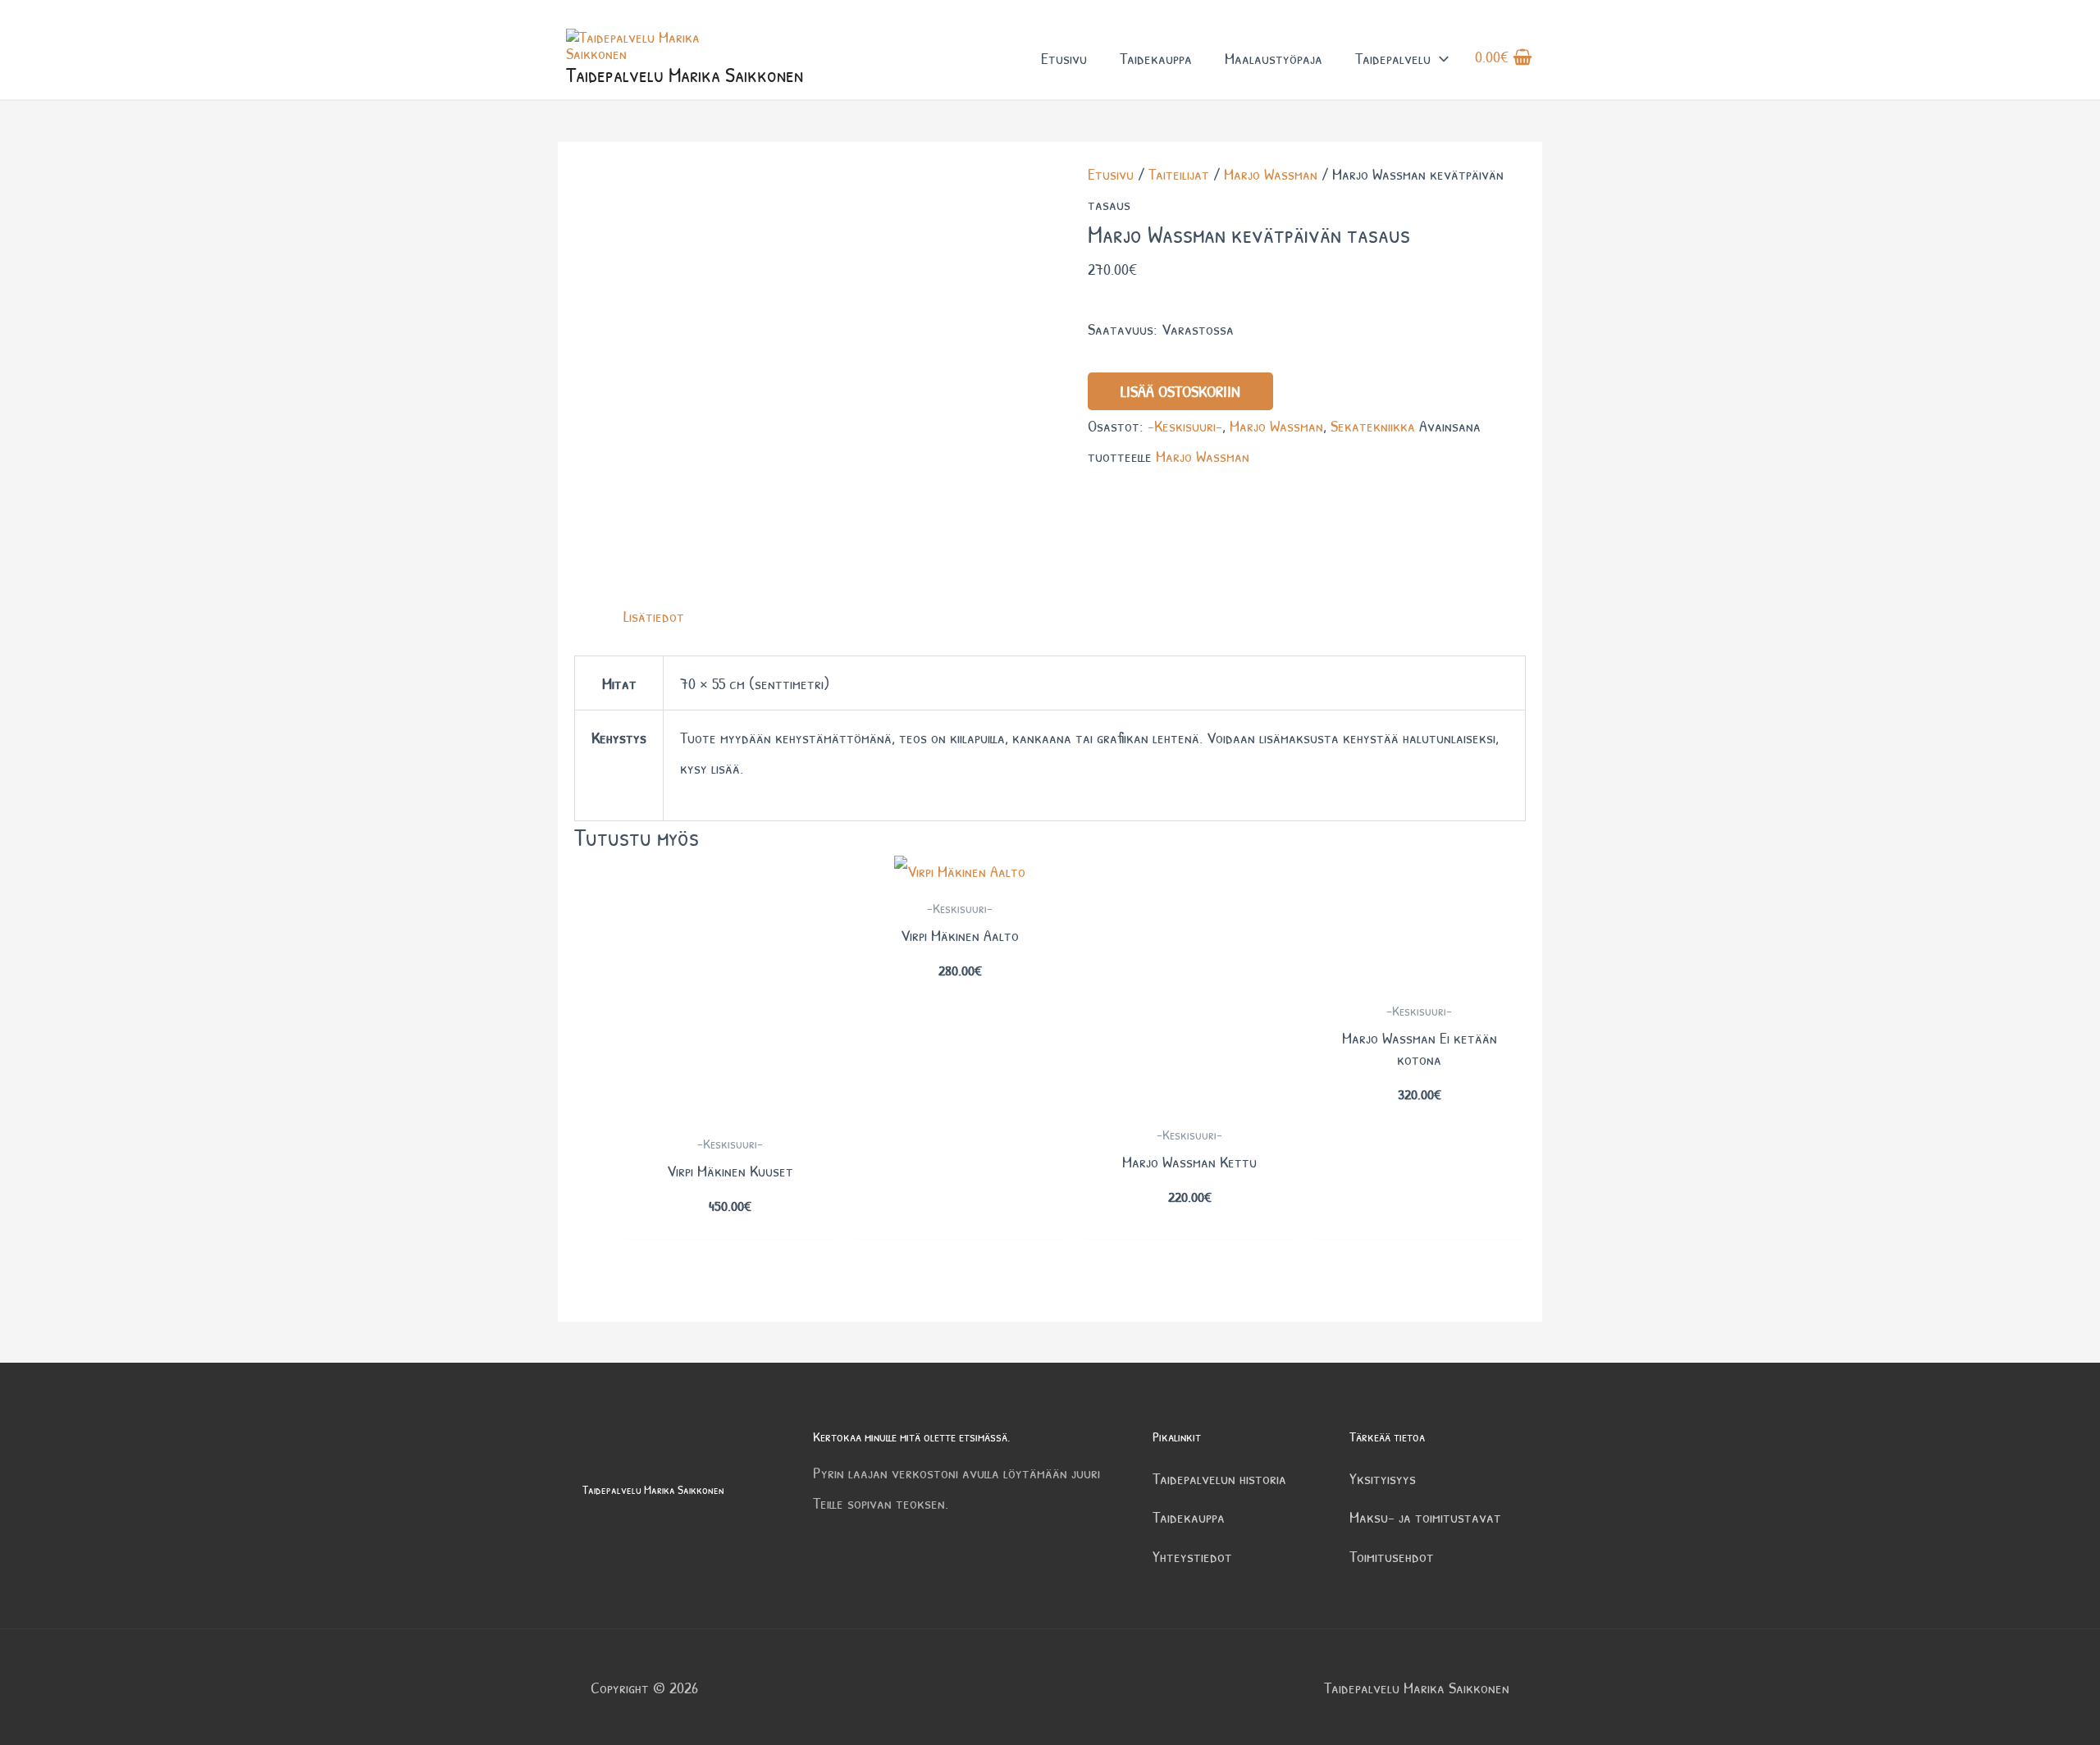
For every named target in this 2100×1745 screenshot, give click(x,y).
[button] (1440, 58)
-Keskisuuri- (1185, 425)
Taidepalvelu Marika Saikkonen (685, 74)
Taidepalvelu (1393, 58)
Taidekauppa (1156, 58)
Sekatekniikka (1373, 425)
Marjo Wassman (1271, 174)
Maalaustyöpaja (1274, 58)
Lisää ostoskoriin (1180, 391)
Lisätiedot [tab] (654, 616)
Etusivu (1064, 58)
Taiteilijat (1179, 174)
